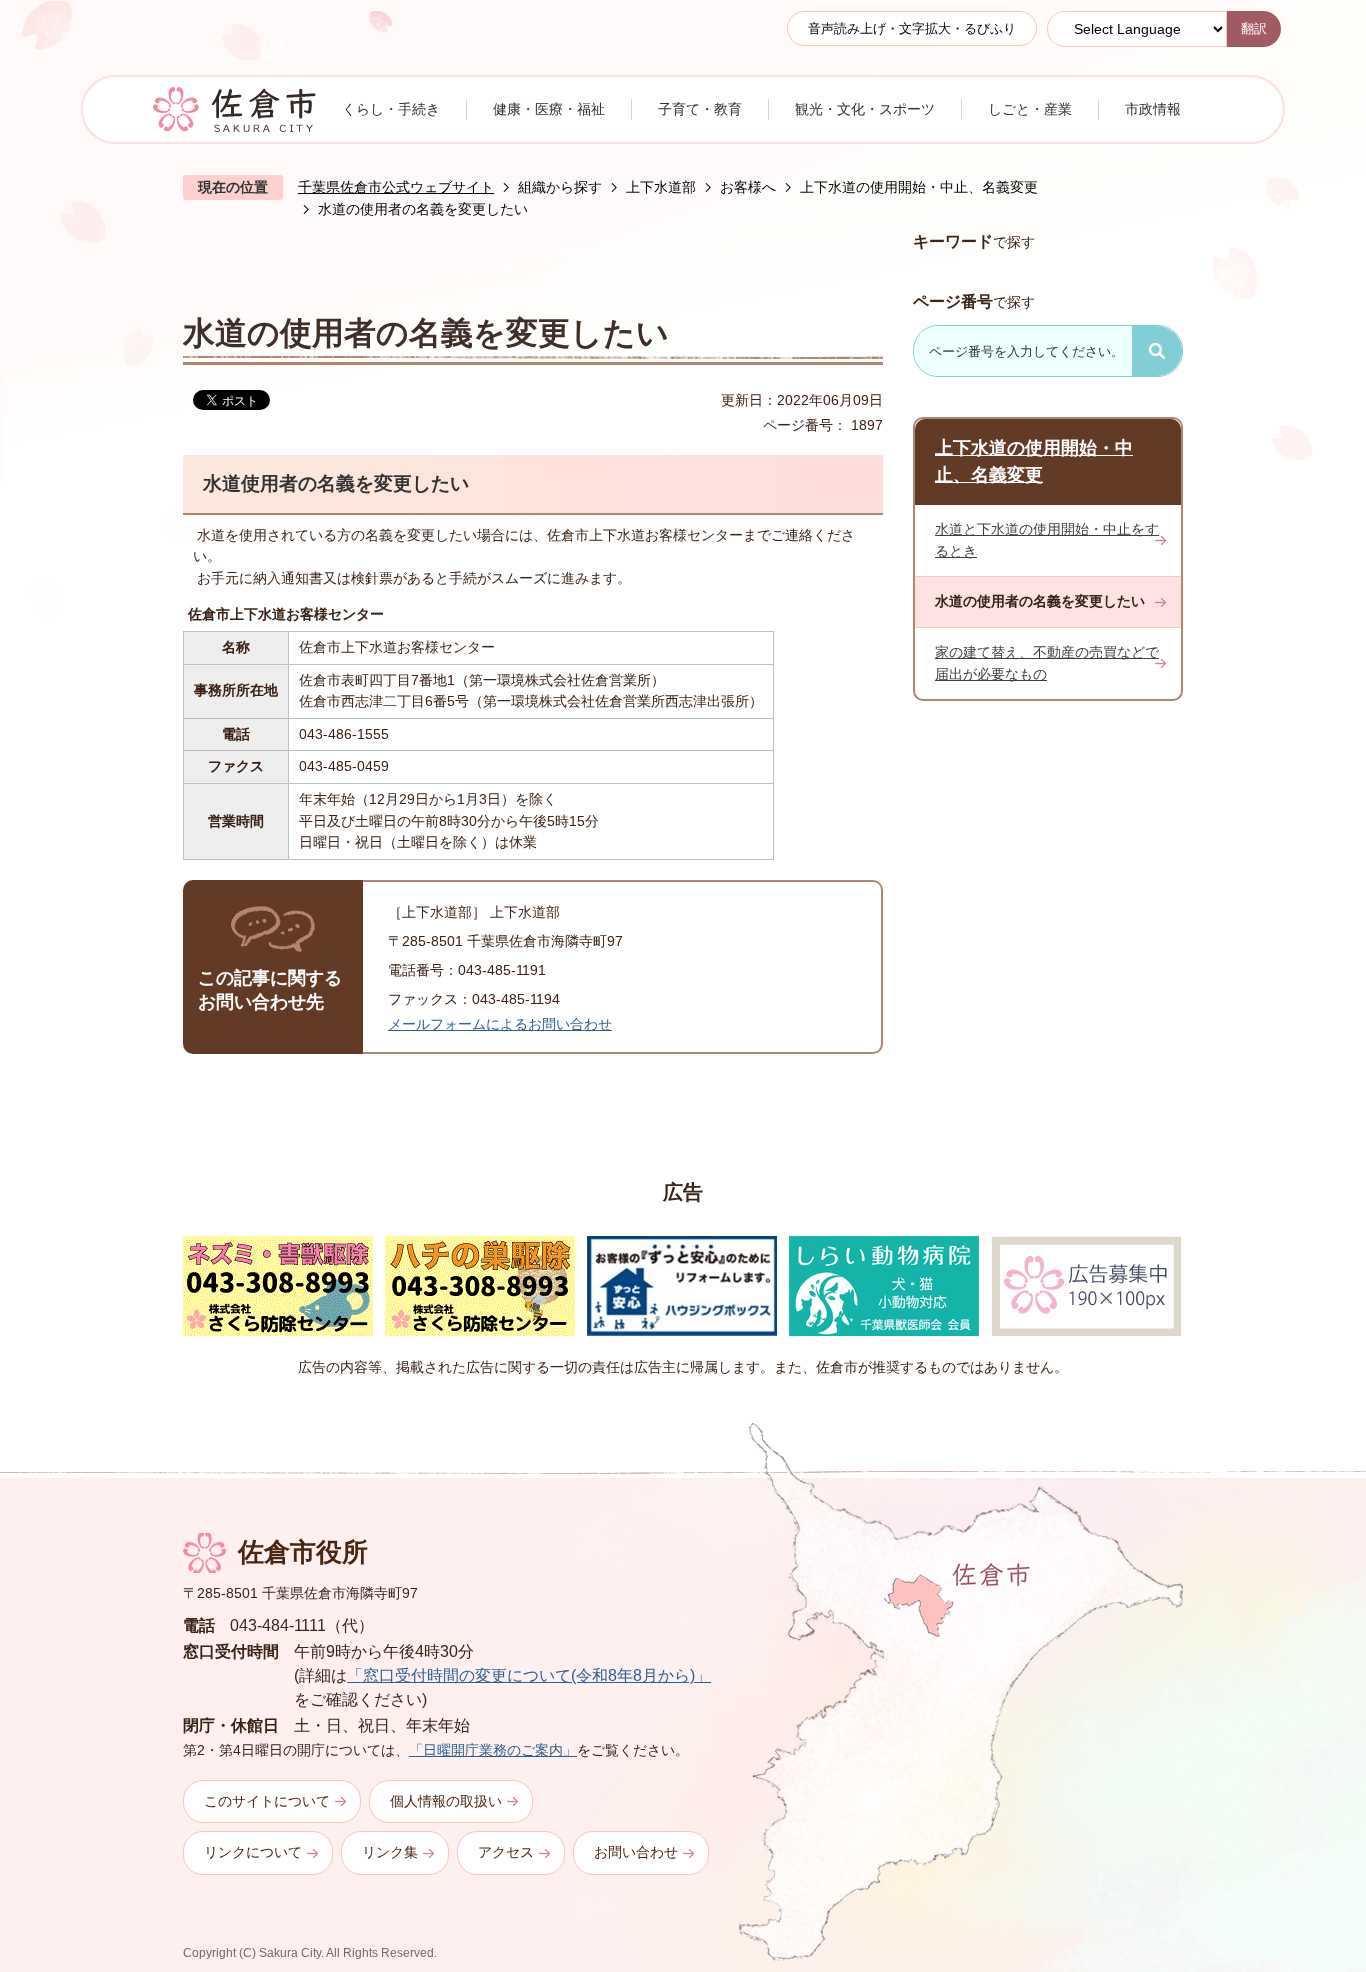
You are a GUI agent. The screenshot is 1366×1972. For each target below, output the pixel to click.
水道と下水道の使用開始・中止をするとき (1047, 540)
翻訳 (1254, 28)
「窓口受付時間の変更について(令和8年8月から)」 (529, 1675)
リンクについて (253, 1852)
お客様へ (748, 187)
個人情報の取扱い (446, 1801)
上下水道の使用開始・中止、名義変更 (919, 187)
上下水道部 (661, 187)
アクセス (506, 1852)
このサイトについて (267, 1801)
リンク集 (390, 1852)
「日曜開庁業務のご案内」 (493, 1750)
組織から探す (560, 187)
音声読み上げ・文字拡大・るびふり (912, 28)
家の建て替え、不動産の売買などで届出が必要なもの (1047, 663)
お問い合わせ (636, 1852)
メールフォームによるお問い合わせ (500, 1024)
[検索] (1157, 351)
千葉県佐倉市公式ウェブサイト (396, 187)
